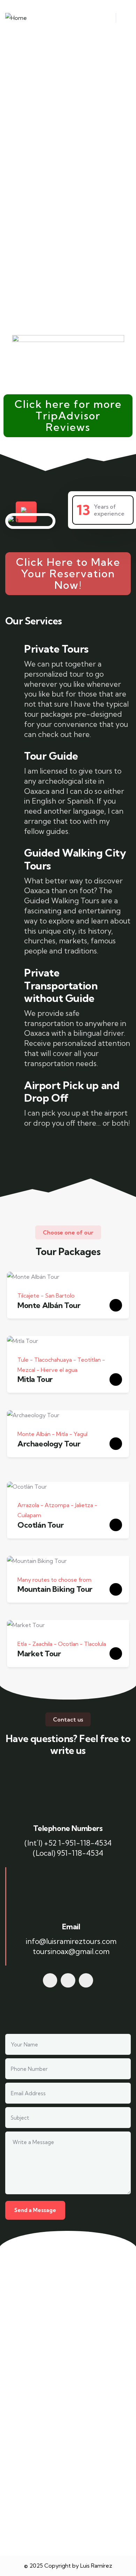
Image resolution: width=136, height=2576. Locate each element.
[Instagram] (86, 1981)
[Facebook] (50, 1981)
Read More (26, 2494)
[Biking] (68, 1981)
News (27, 2403)
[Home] (16, 18)
